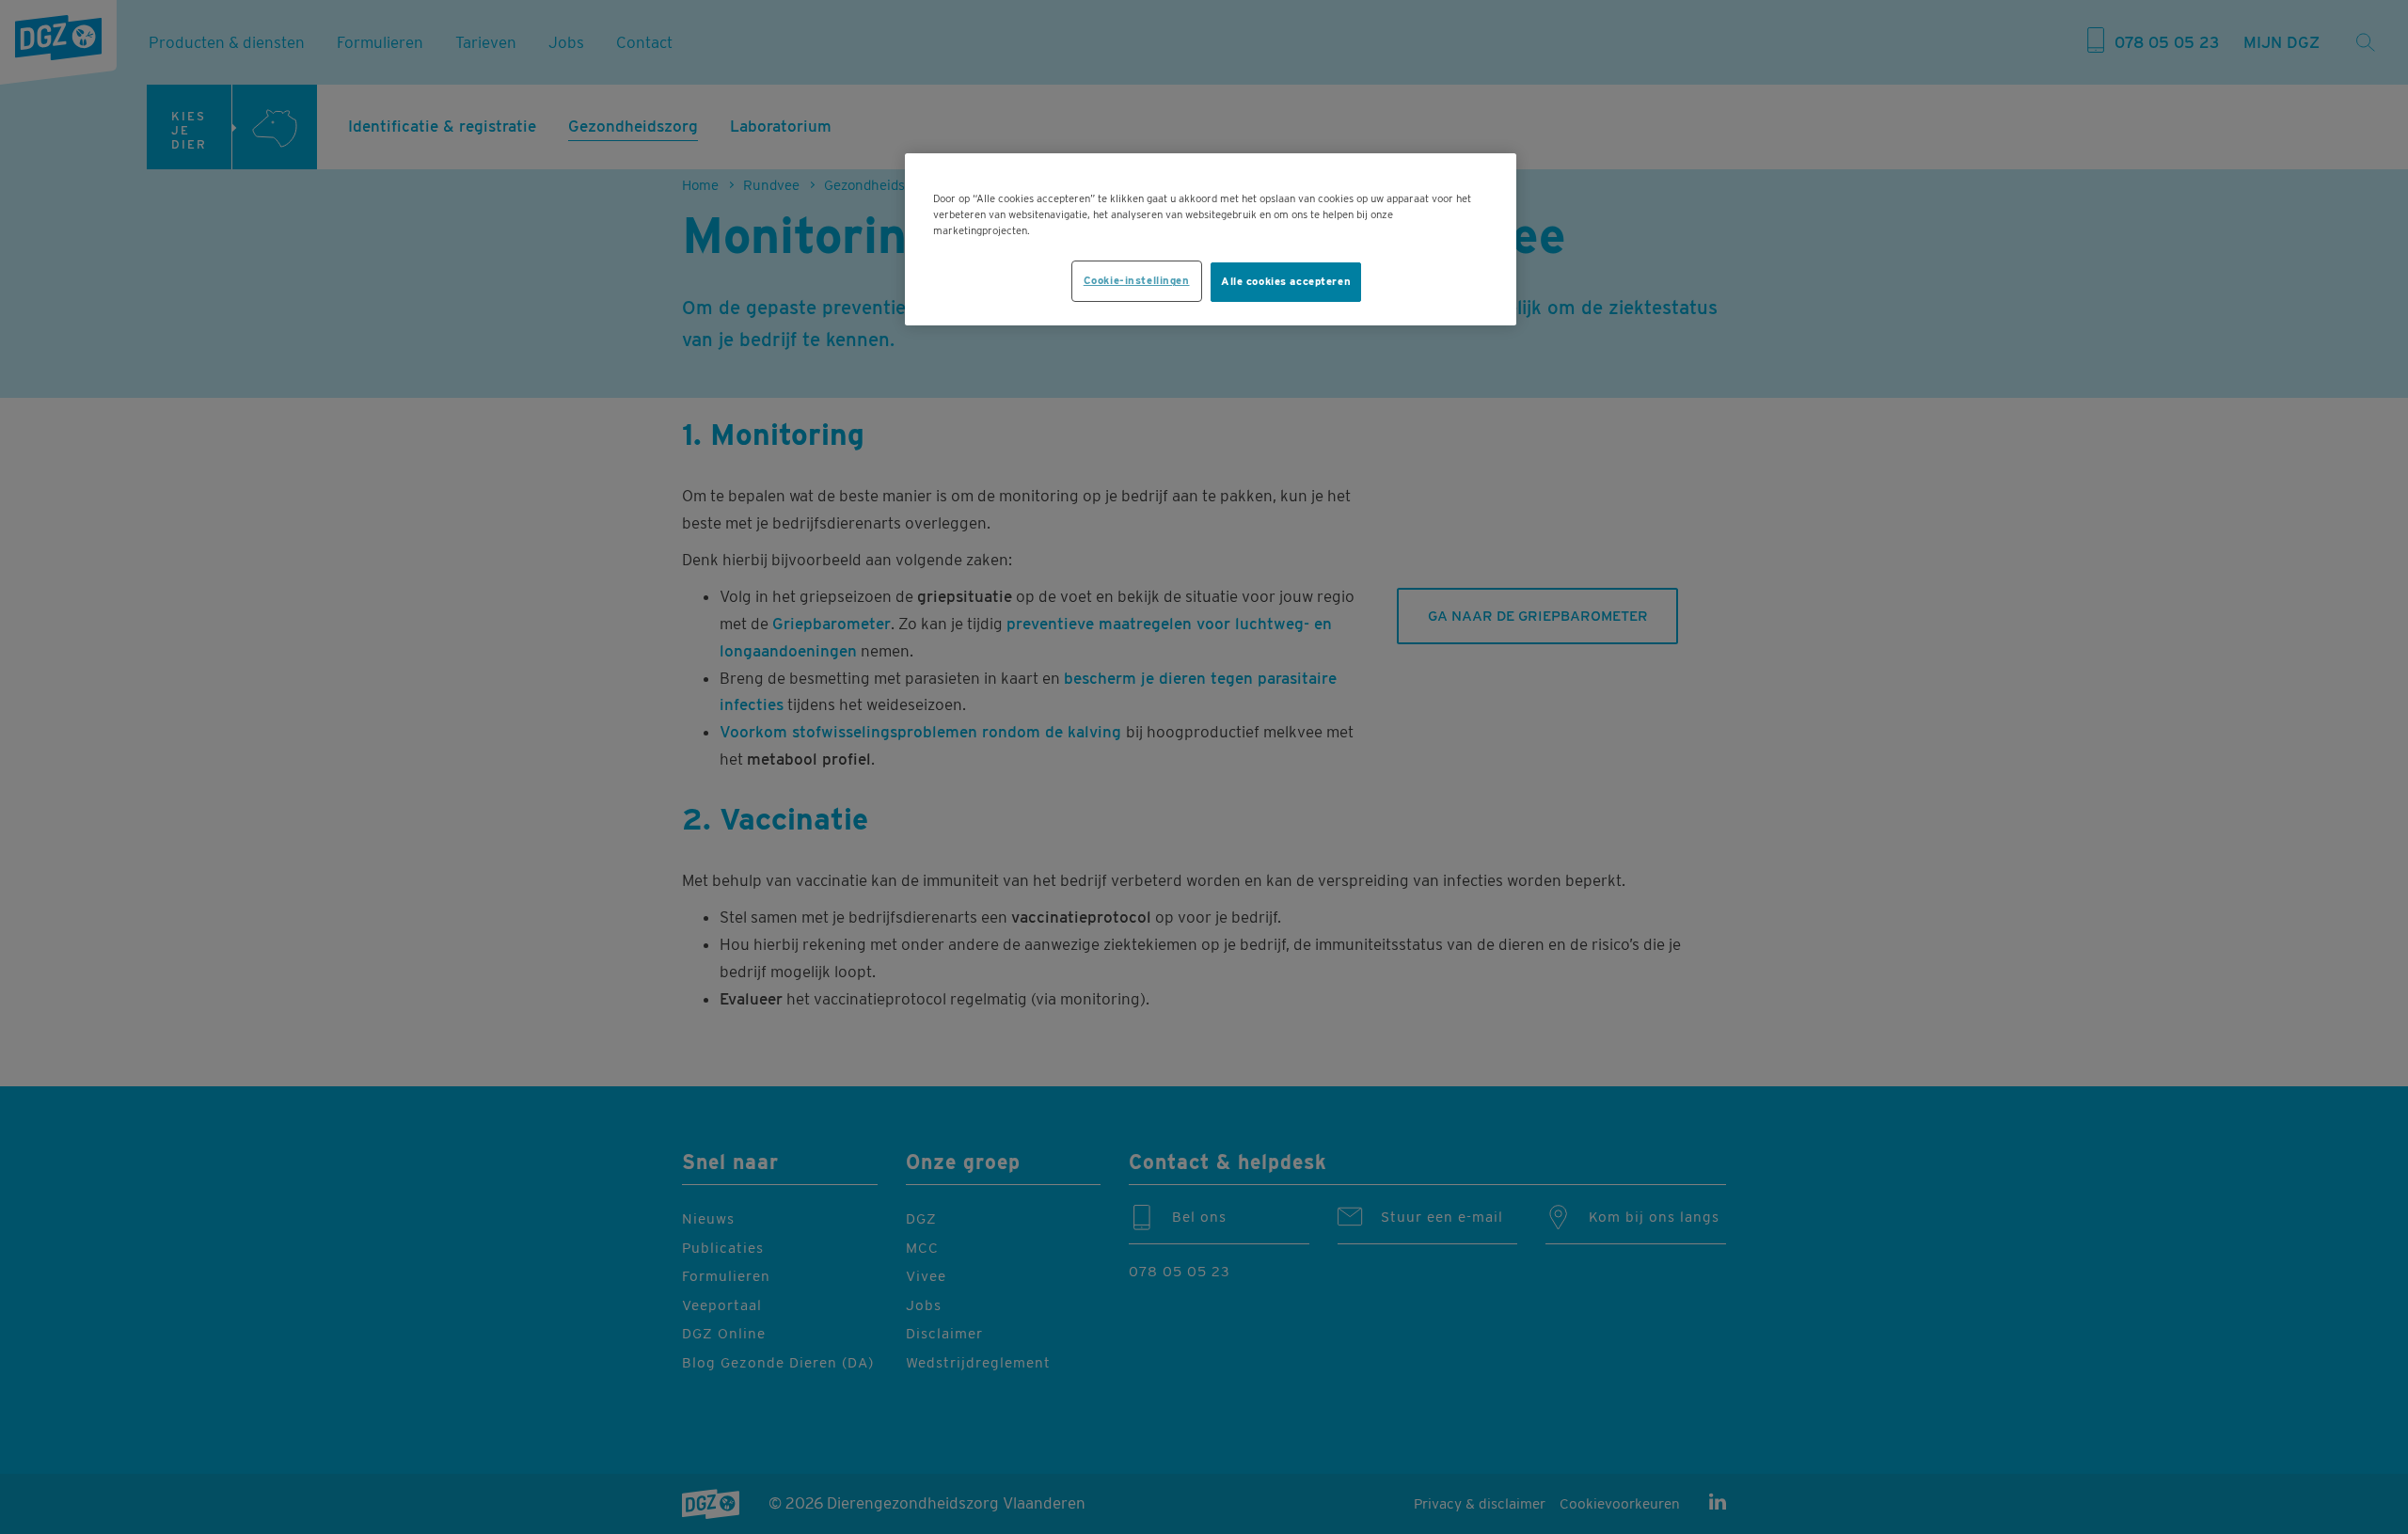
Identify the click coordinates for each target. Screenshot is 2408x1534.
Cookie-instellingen (1137, 280)
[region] (1211, 239)
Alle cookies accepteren (1286, 281)
